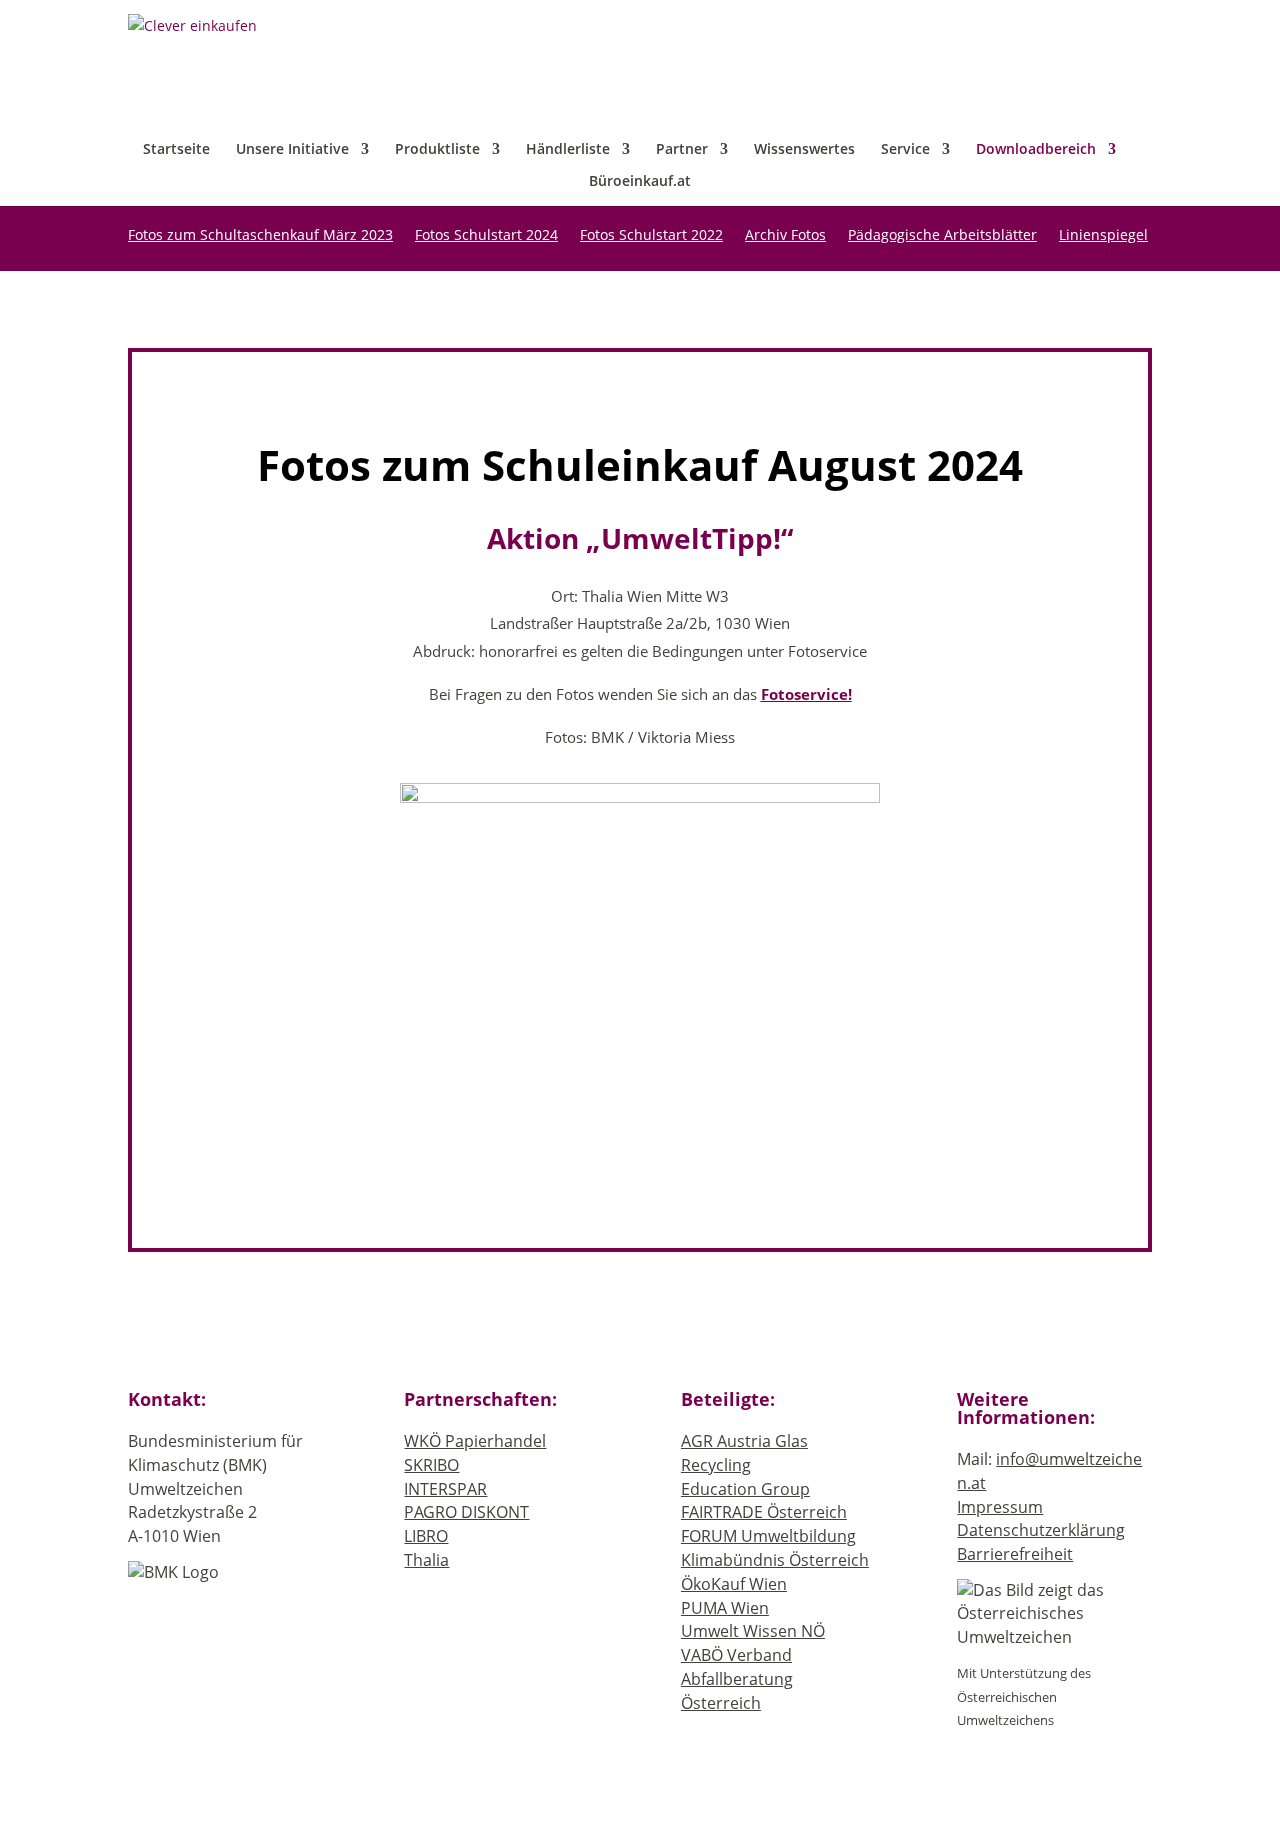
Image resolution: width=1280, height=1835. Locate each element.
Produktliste (437, 150)
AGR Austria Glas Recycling (744, 1453)
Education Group (745, 1489)
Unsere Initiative (292, 150)
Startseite (176, 150)
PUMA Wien (725, 1608)
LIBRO (426, 1536)
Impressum (1000, 1507)
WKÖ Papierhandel (475, 1441)
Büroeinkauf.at (640, 182)
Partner (682, 150)
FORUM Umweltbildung (768, 1536)
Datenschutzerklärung (1041, 1530)
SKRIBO (431, 1465)
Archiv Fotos (785, 236)
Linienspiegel (1103, 236)
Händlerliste (568, 150)
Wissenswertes (804, 150)
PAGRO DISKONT (466, 1512)
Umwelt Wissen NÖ (753, 1631)
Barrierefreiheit (1015, 1554)
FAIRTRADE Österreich (764, 1512)
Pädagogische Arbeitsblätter (942, 236)
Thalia (426, 1560)
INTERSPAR (445, 1489)
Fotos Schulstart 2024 (486, 236)
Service (905, 150)
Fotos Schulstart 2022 (651, 236)
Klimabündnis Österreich (775, 1560)
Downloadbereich (1036, 150)
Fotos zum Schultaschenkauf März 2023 (260, 236)
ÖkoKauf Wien (734, 1584)
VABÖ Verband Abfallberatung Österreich (737, 1679)
